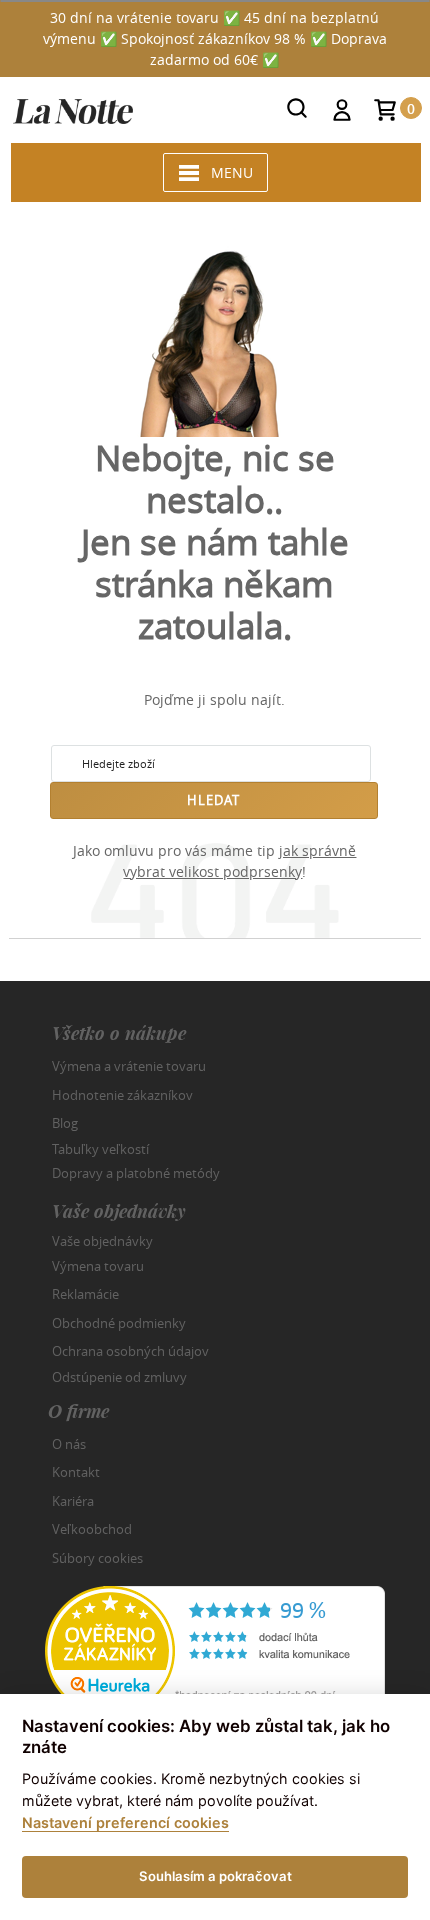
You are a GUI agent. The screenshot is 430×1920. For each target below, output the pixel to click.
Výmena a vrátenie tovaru (129, 1066)
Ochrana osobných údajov (130, 1351)
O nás (69, 1444)
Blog (65, 1123)
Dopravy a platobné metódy (136, 1173)
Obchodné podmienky (119, 1323)
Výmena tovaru (98, 1266)
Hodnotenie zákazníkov (122, 1095)
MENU (232, 172)
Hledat (213, 800)
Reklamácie (85, 1294)
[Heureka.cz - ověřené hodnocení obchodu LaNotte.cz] (215, 1649)
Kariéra (73, 1501)
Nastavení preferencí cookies (125, 1822)
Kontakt (76, 1472)
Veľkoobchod (92, 1529)
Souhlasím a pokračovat (215, 1876)
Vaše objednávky (102, 1241)
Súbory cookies (97, 1558)
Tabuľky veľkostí (100, 1148)
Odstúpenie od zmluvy (119, 1376)
